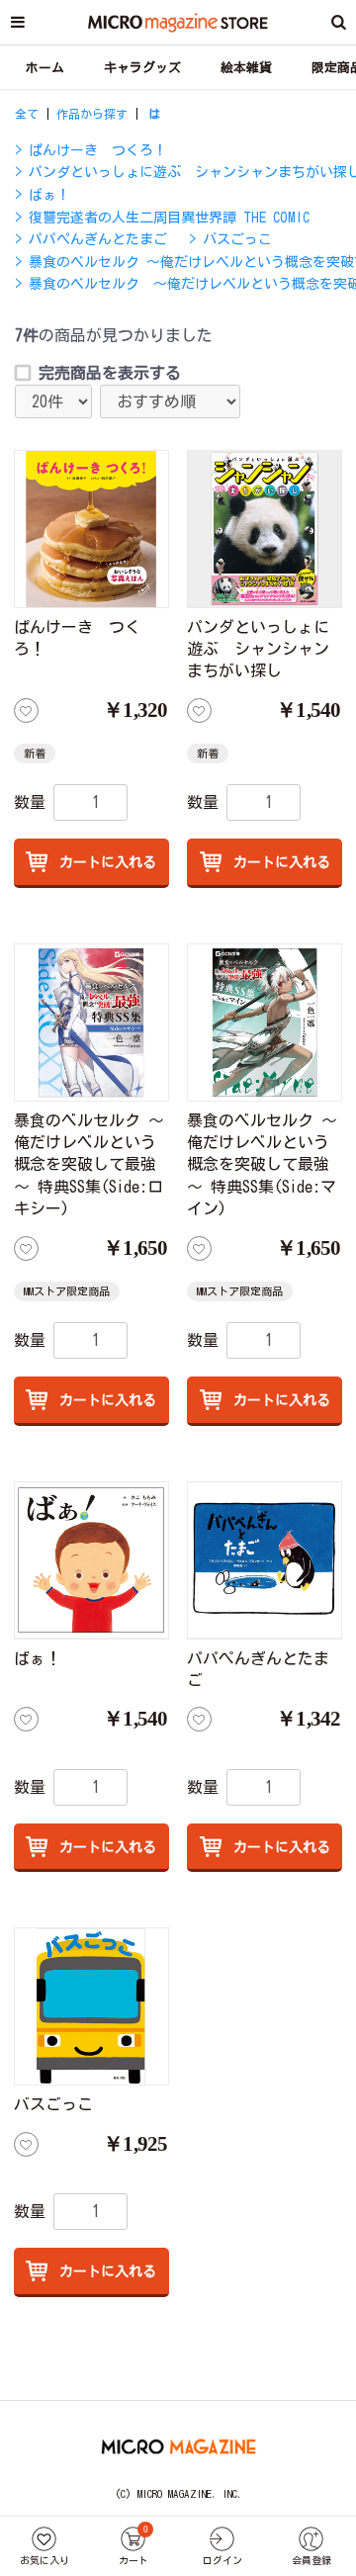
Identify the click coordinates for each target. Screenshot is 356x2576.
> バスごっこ (230, 239)
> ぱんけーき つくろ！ (91, 150)
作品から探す (92, 114)
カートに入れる (104, 862)
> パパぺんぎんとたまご (91, 239)
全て (27, 114)
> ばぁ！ (43, 195)
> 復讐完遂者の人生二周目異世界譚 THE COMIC (162, 218)
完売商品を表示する (110, 373)
